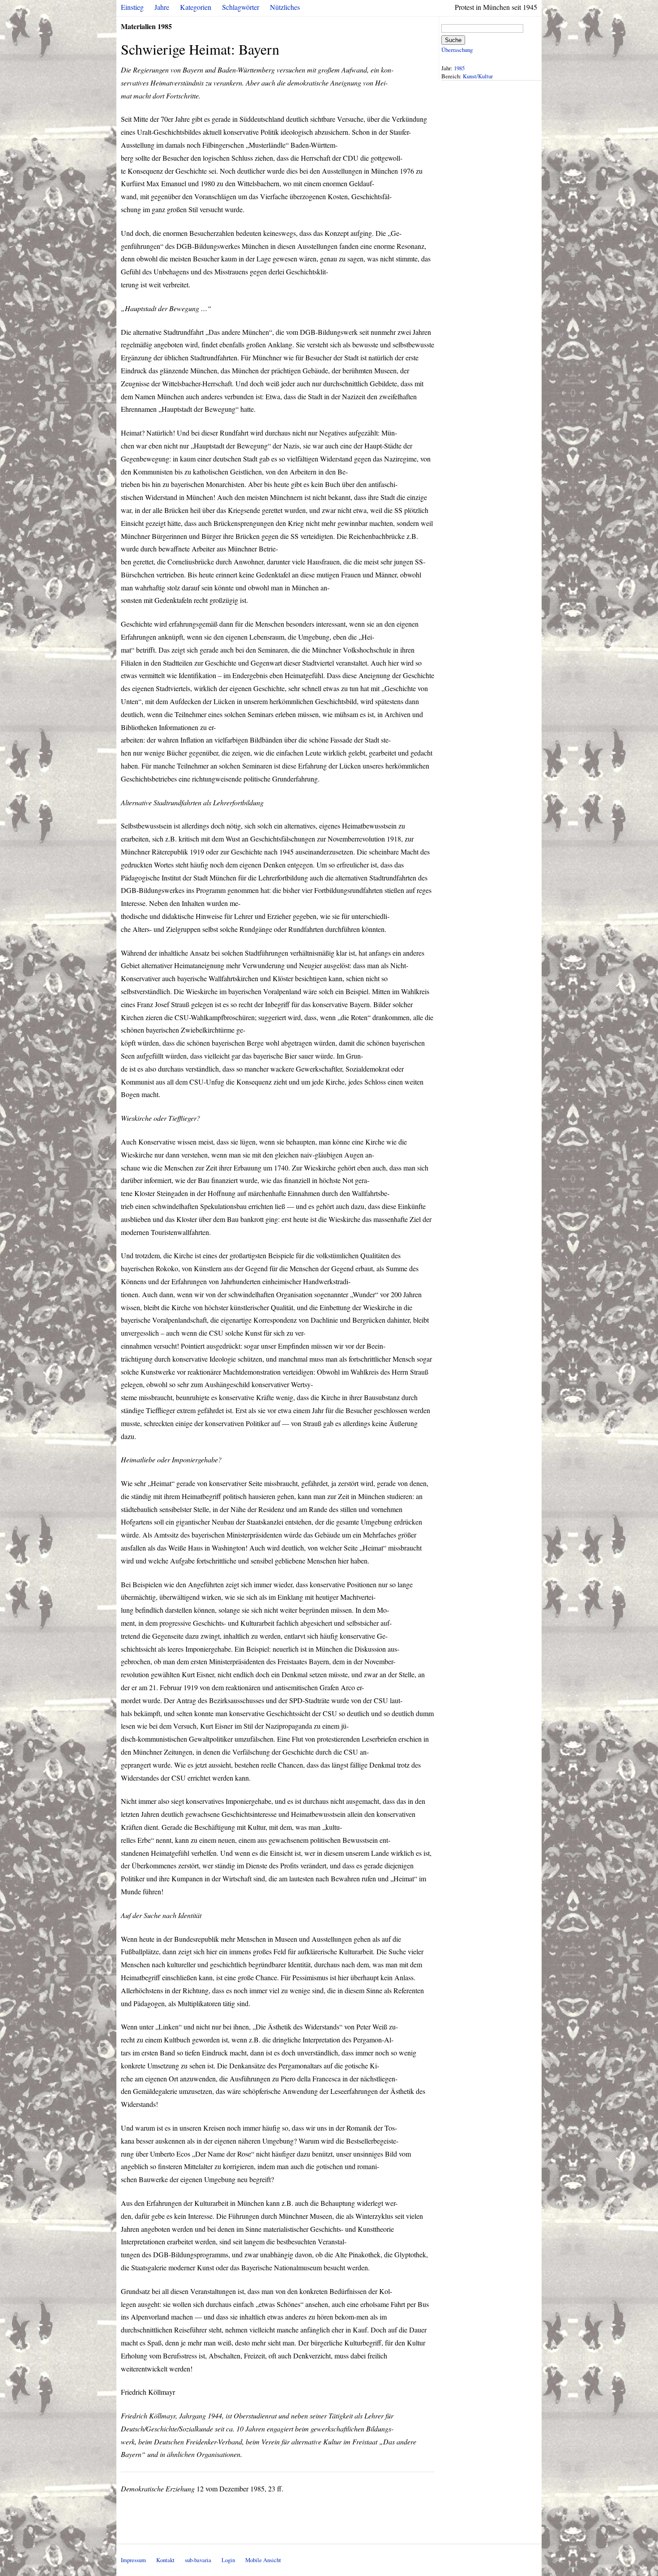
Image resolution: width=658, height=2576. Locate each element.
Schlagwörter (241, 7)
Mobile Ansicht (263, 2560)
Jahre (162, 7)
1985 (459, 68)
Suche (453, 40)
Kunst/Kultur (478, 76)
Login (228, 2560)
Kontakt (165, 2560)
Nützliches (285, 7)
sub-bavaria (198, 2560)
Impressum (133, 2560)
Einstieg (132, 7)
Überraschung (457, 50)
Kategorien (196, 7)
